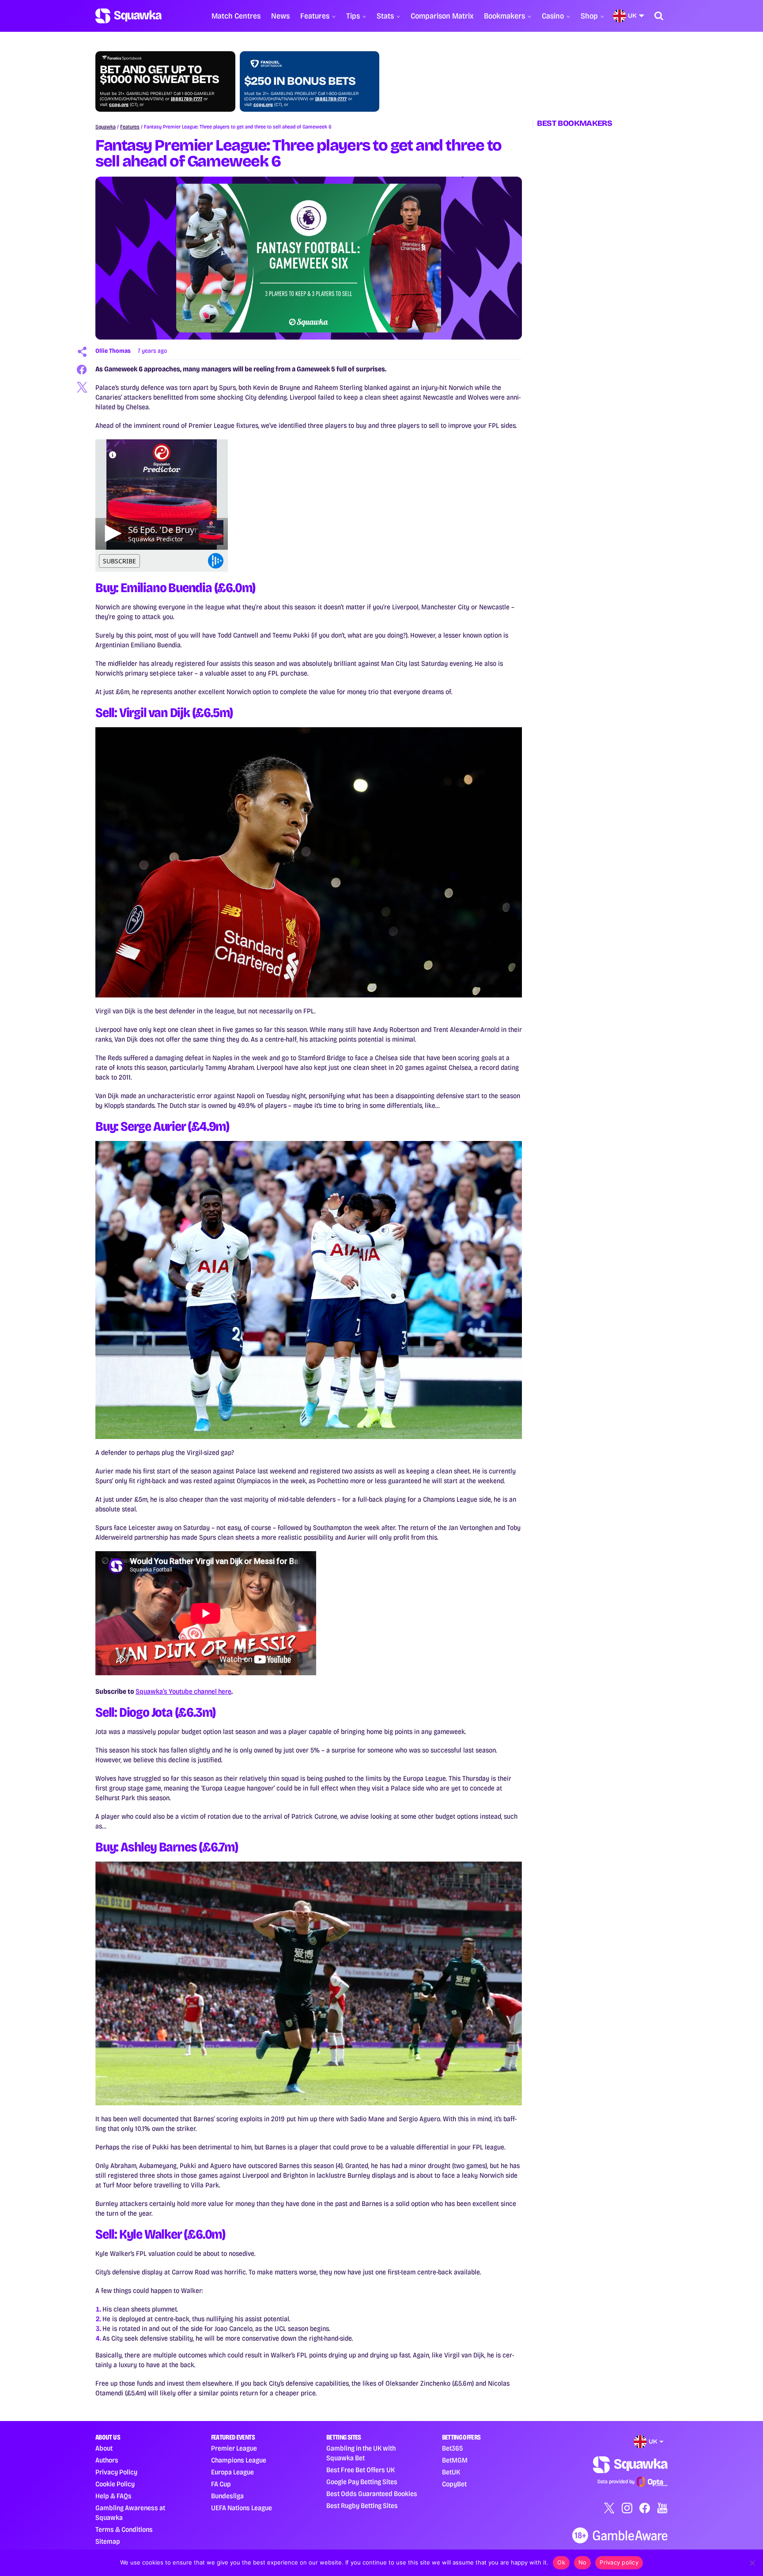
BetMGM (455, 2460)
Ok (561, 2562)
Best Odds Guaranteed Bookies (372, 2494)
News (280, 16)
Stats (385, 16)
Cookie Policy (115, 2484)
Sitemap (108, 2541)
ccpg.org (119, 105)
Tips (353, 16)
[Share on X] (82, 387)
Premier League (234, 2448)
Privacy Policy (116, 2472)
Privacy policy (619, 2562)
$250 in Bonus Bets (300, 81)
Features (315, 16)
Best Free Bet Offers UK (361, 2470)
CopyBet (454, 2484)
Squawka (106, 127)
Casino (553, 16)
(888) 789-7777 (187, 99)
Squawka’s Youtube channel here (183, 1691)
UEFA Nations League (242, 2508)
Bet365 (452, 2448)
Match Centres (236, 16)
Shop (589, 16)
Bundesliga (227, 2496)
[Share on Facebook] (82, 370)
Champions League (239, 2460)
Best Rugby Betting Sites (362, 2506)
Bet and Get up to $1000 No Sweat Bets (159, 75)
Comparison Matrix (442, 16)
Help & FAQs (113, 2496)
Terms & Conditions (124, 2529)
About (104, 2448)
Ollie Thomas (113, 351)
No (583, 2562)
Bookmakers (504, 16)
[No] (752, 2563)
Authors (107, 2460)
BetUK (451, 2472)
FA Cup (221, 2484)
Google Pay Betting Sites (362, 2482)
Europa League (232, 2472)
